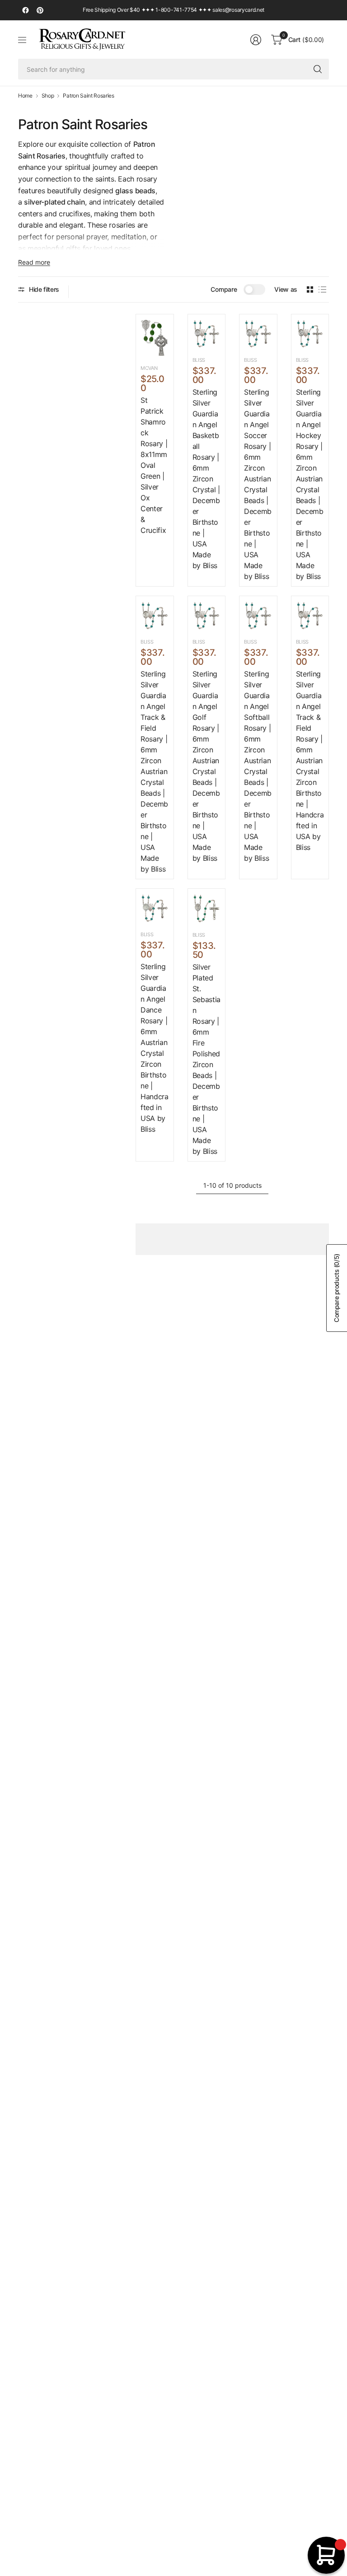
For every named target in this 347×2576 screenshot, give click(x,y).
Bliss (199, 360)
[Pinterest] (40, 10)
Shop (48, 96)
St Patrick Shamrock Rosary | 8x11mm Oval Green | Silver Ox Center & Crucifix (154, 465)
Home (25, 96)
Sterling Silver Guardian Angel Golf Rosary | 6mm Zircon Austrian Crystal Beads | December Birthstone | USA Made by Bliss (206, 766)
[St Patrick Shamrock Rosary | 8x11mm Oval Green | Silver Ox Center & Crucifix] (155, 338)
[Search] (318, 69)
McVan (149, 368)
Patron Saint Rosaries (88, 96)
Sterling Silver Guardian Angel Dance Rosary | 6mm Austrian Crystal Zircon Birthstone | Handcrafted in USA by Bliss (155, 1048)
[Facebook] (25, 10)
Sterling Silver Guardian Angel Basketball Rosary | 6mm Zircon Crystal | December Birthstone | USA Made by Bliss (206, 479)
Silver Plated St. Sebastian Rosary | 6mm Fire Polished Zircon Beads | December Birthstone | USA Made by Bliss (206, 1059)
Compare (224, 289)
